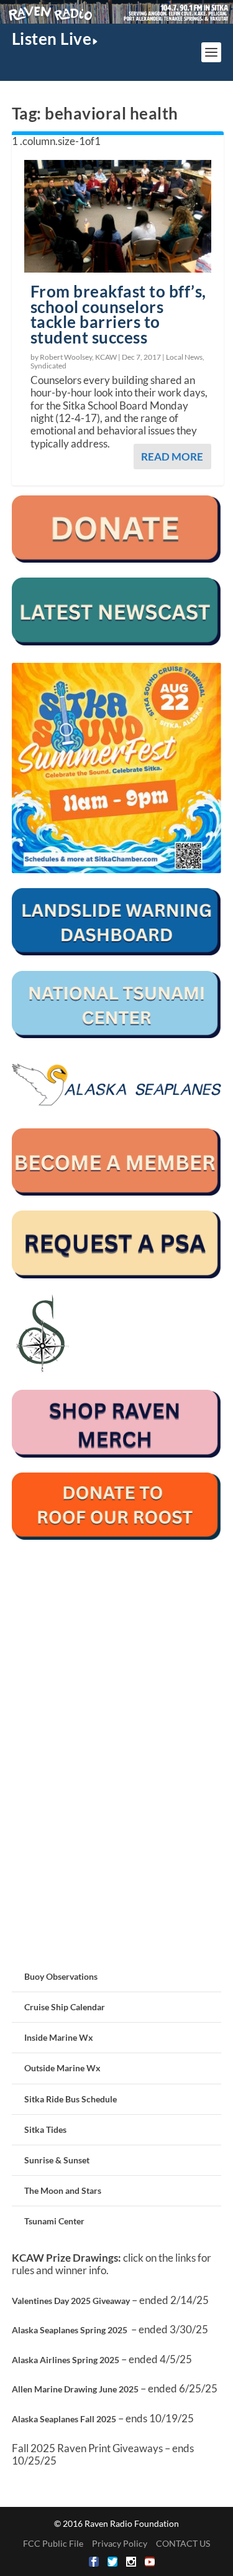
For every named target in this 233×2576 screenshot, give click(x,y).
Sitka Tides (45, 2129)
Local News (184, 357)
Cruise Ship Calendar (65, 2007)
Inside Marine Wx (59, 2037)
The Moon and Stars (63, 2190)
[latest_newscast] (117, 642)
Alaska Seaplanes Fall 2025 (64, 2419)
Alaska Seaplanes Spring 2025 (70, 2330)
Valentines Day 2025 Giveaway (71, 2301)
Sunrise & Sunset (57, 2160)
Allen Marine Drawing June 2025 (75, 2389)
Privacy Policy (120, 2543)
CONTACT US (183, 2543)
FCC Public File (53, 2543)
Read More (172, 457)
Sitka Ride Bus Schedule (71, 2099)
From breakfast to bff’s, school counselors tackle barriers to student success (118, 314)
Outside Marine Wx (62, 2068)
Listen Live (52, 39)
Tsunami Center (54, 2221)
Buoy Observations (61, 1976)
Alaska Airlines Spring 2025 (66, 2360)
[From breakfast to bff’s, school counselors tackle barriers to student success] (118, 216)
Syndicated (48, 366)
